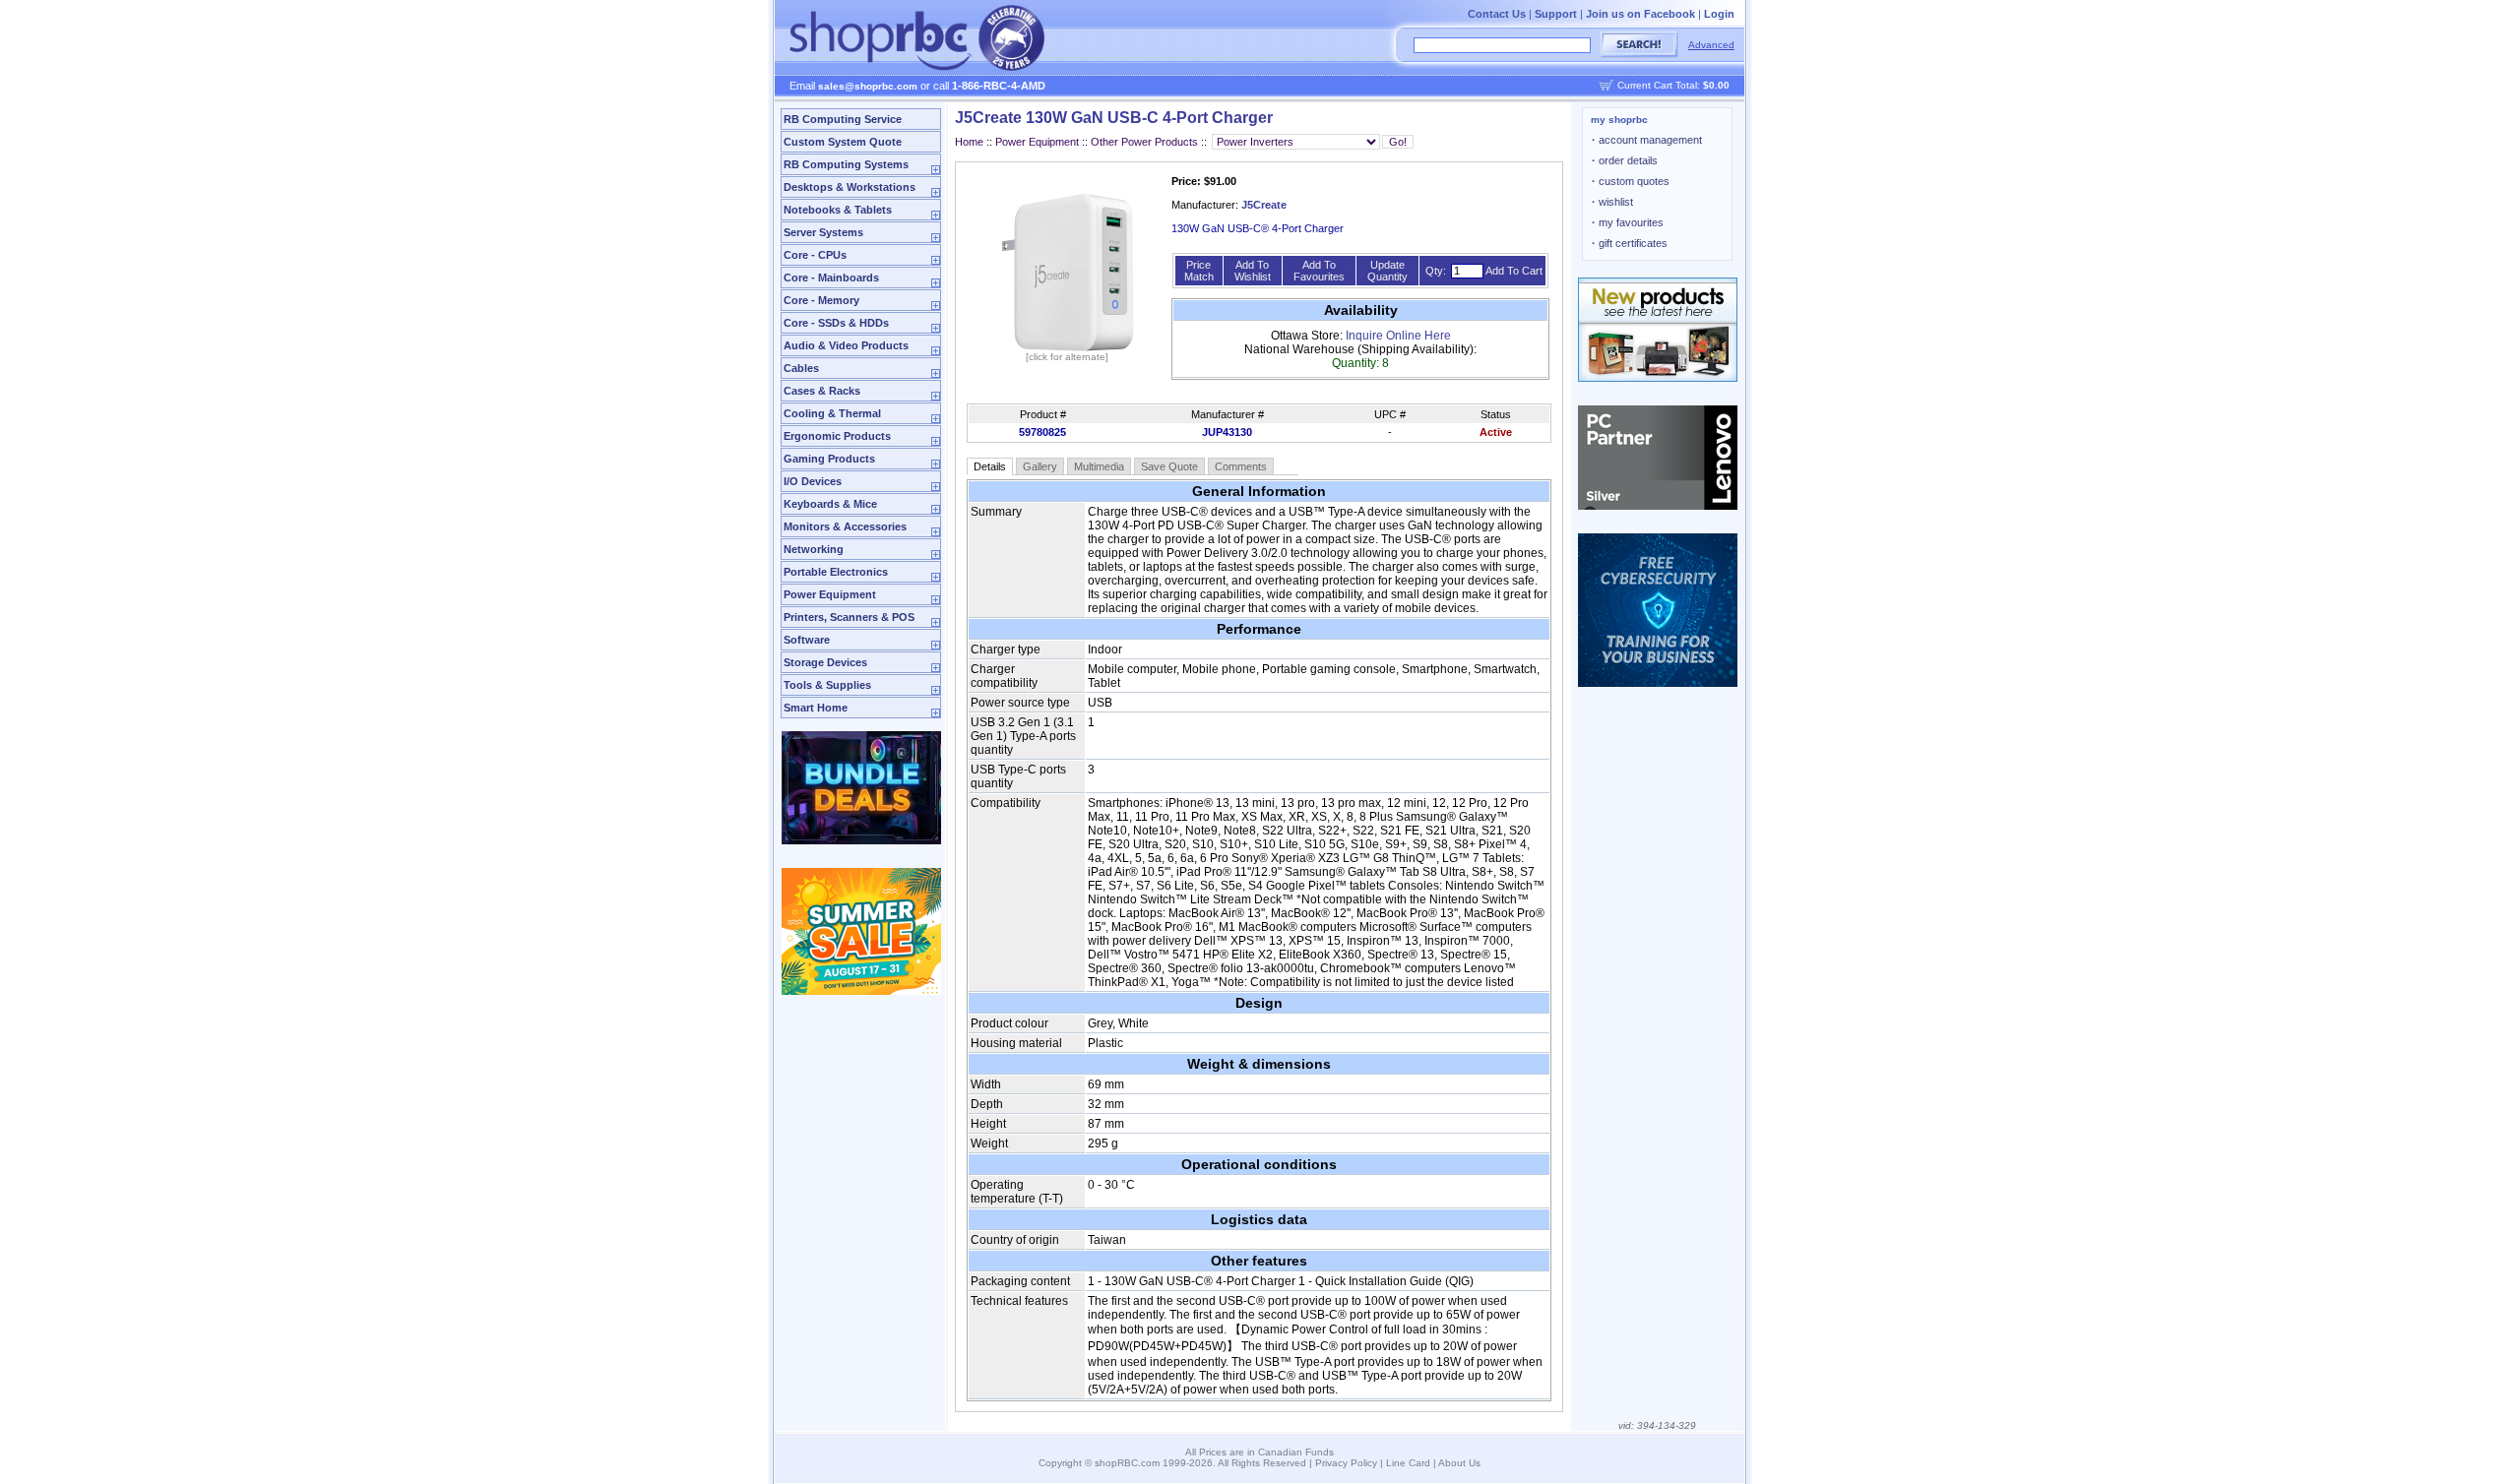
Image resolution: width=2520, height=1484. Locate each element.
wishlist (1612, 202)
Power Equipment (830, 594)
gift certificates (1630, 243)
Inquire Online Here (1398, 336)
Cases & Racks (822, 391)
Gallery (1040, 466)
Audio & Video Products (846, 345)
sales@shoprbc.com (868, 86)
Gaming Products (829, 459)
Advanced (1711, 45)
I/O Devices (813, 481)
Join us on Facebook (1640, 14)
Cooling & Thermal (832, 413)
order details (1625, 160)
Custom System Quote (843, 142)
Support (1556, 14)
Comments (1241, 466)
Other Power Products (1144, 142)
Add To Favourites (1319, 271)
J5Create (1264, 205)
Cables (801, 368)
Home (969, 142)
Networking (814, 549)
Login (1719, 14)
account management (1647, 140)
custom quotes (1631, 181)
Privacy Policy (1346, 1463)
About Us (1459, 1463)
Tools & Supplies (827, 685)
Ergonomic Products (837, 436)
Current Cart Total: (1673, 85)
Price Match (1199, 271)
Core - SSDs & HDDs (836, 323)
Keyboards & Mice (830, 504)
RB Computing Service (843, 119)
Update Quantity (1387, 271)
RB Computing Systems (846, 164)
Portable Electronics (836, 572)
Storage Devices (825, 662)
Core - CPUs (815, 255)
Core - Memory (821, 300)
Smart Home (816, 708)
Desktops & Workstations (850, 187)
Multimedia (1099, 466)
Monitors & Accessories (845, 526)
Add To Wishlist (1253, 271)
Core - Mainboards (831, 278)
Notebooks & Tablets (838, 210)
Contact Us (1497, 14)
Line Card (1408, 1463)
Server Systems (823, 232)
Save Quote (1169, 466)
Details (990, 466)
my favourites (1628, 222)
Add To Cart (1514, 271)
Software (807, 640)
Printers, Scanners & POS (849, 617)
